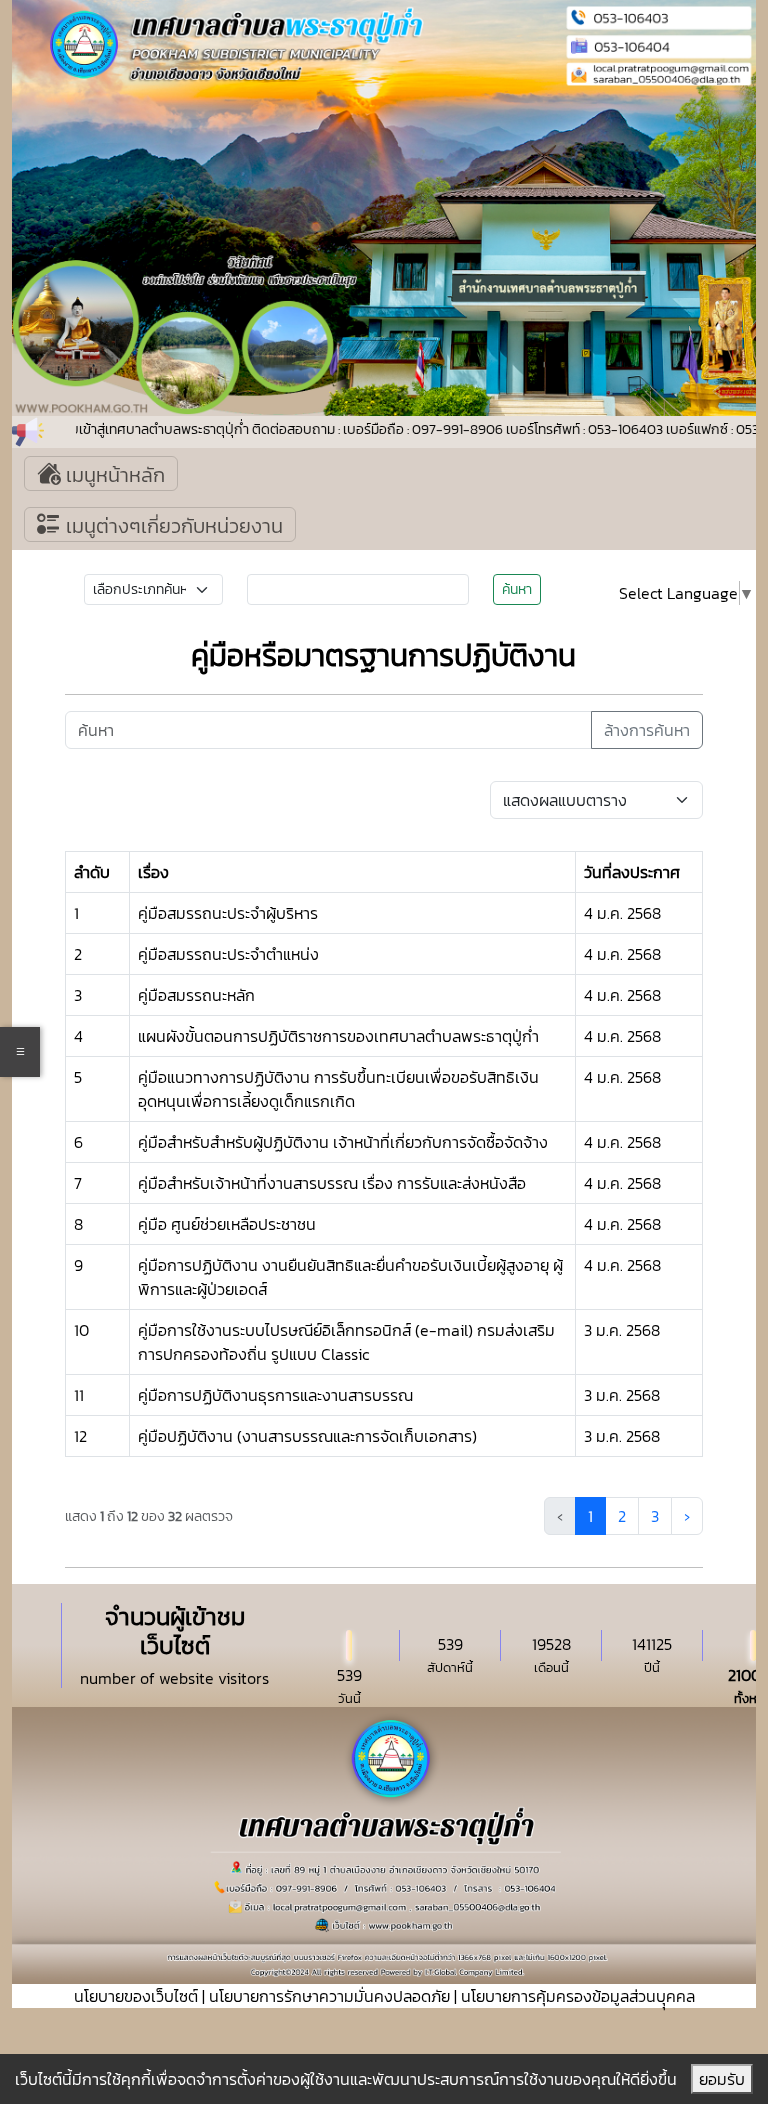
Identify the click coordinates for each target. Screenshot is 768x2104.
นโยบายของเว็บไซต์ (136, 1996)
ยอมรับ (722, 2079)
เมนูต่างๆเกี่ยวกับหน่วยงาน (172, 526)
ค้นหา (517, 589)
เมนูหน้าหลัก (113, 475)
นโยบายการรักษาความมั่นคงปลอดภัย (329, 1996)
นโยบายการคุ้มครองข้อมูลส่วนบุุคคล (578, 1996)
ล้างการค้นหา (647, 730)
